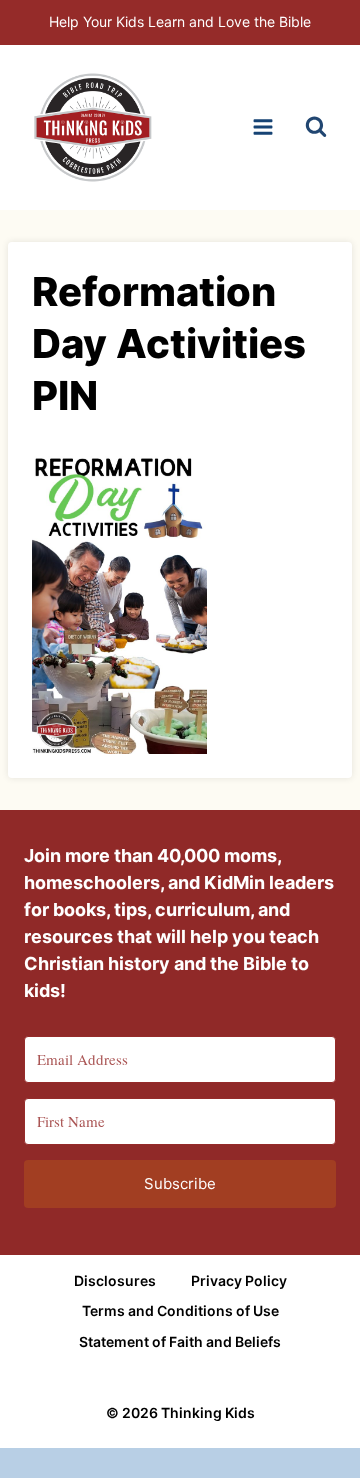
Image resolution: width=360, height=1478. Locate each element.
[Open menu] (262, 127)
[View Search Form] (316, 127)
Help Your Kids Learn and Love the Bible (180, 21)
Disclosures (115, 1280)
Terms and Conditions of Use (180, 1310)
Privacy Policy (239, 1280)
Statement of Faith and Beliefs (180, 1341)
